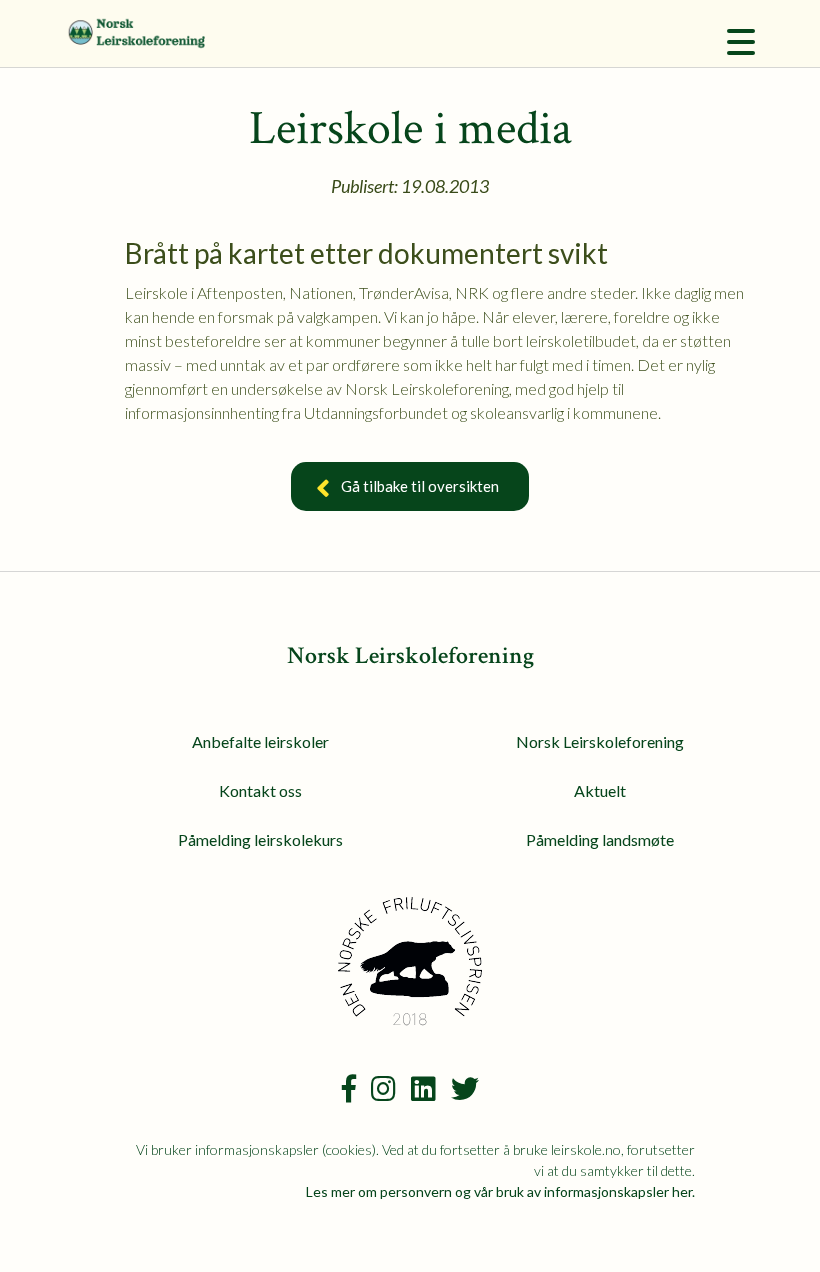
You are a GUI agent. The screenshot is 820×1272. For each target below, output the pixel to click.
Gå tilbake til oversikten (420, 486)
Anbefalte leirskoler (260, 741)
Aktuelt (600, 790)
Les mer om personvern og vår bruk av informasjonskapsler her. (500, 1191)
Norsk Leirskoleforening (600, 741)
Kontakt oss (260, 790)
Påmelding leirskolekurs (260, 839)
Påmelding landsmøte (600, 839)
